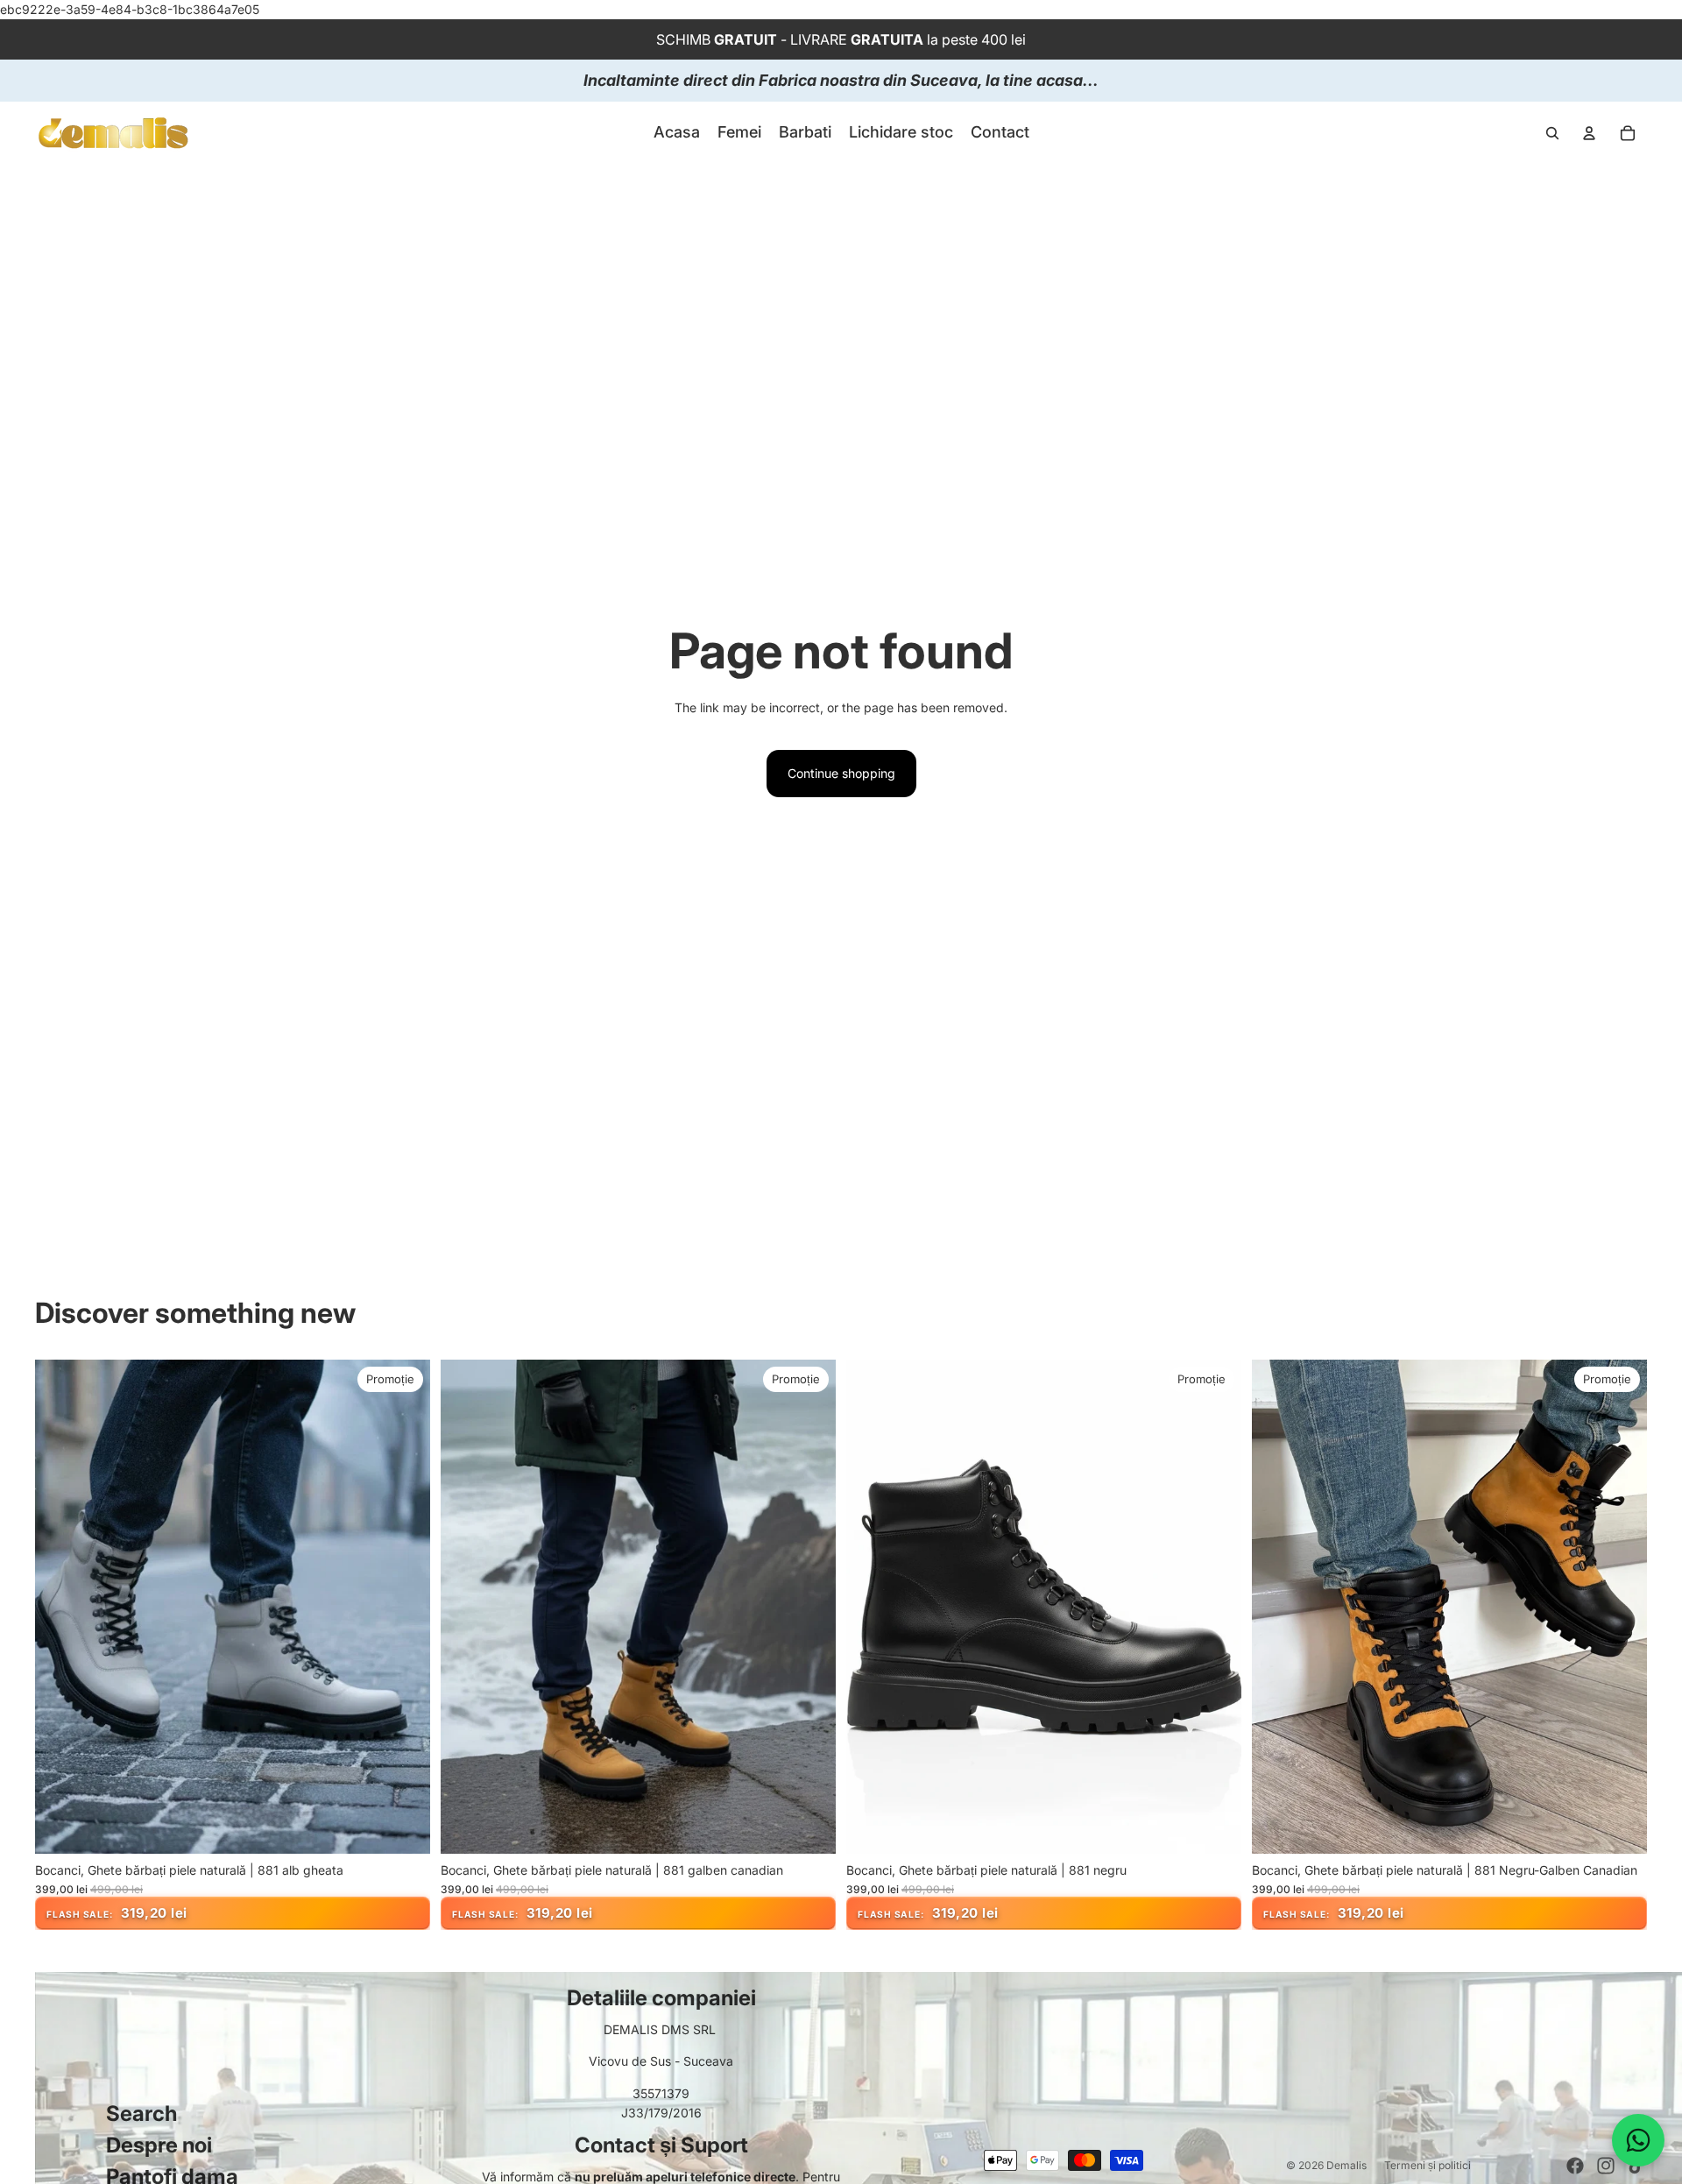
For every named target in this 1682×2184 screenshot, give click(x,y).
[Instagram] (1606, 2166)
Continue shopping (841, 773)
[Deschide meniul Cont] (1589, 133)
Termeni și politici (1428, 2165)
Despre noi (159, 2145)
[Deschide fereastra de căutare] (1552, 133)
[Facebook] (1575, 2166)
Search (141, 2113)
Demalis (1346, 2165)
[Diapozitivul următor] (404, 1607)
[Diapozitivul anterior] (61, 1607)
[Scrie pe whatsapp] (1638, 2140)
